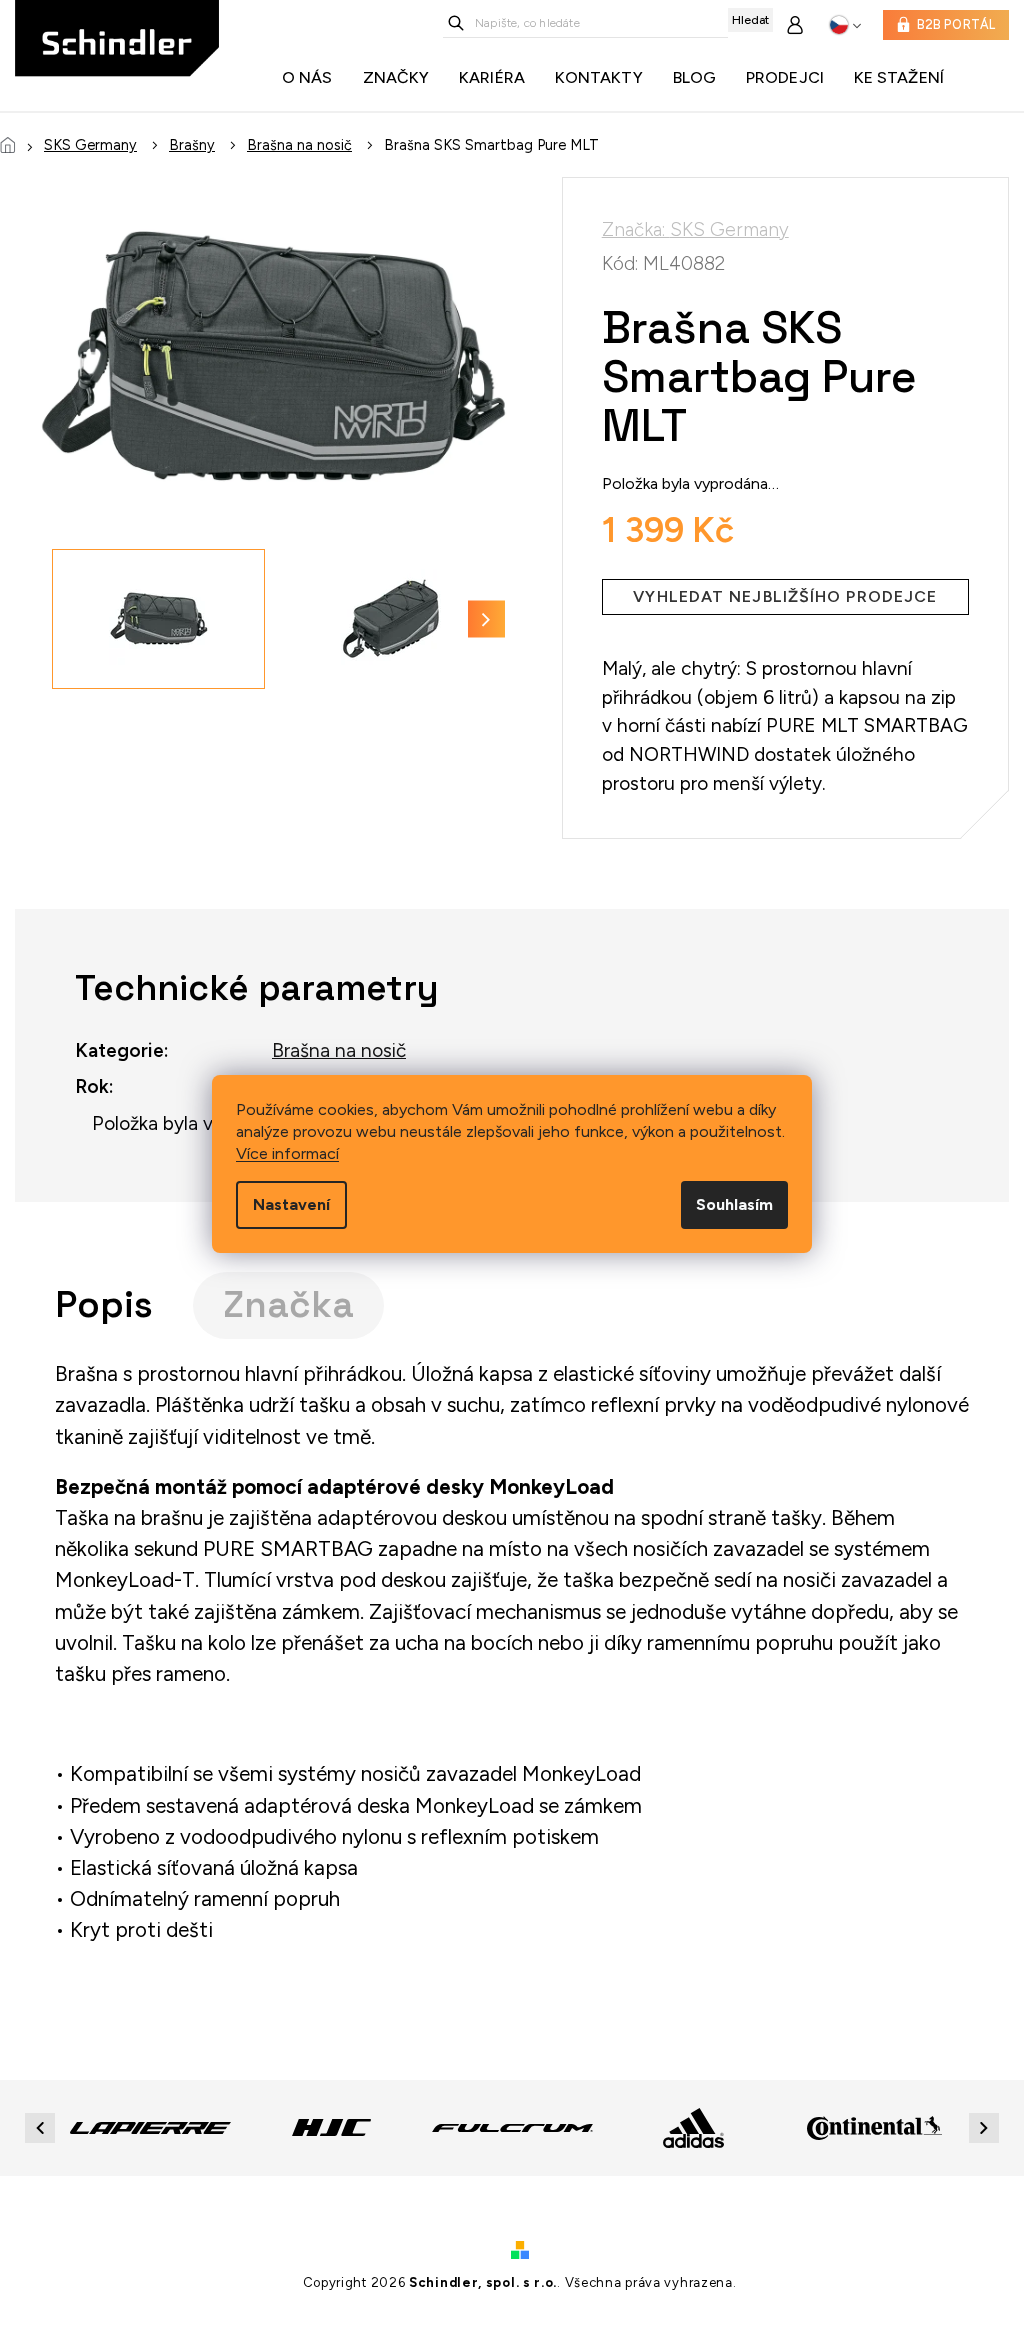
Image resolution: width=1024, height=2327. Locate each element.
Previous (43, 2127)
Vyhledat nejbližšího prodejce (785, 596)
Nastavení (291, 1204)
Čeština (845, 25)
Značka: (695, 229)
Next (987, 2127)
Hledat (750, 20)
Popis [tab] (104, 1304)
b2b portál (956, 24)
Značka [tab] (288, 1304)
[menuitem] (312, 78)
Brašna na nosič (339, 1050)
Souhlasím (734, 1204)
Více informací (287, 1153)
